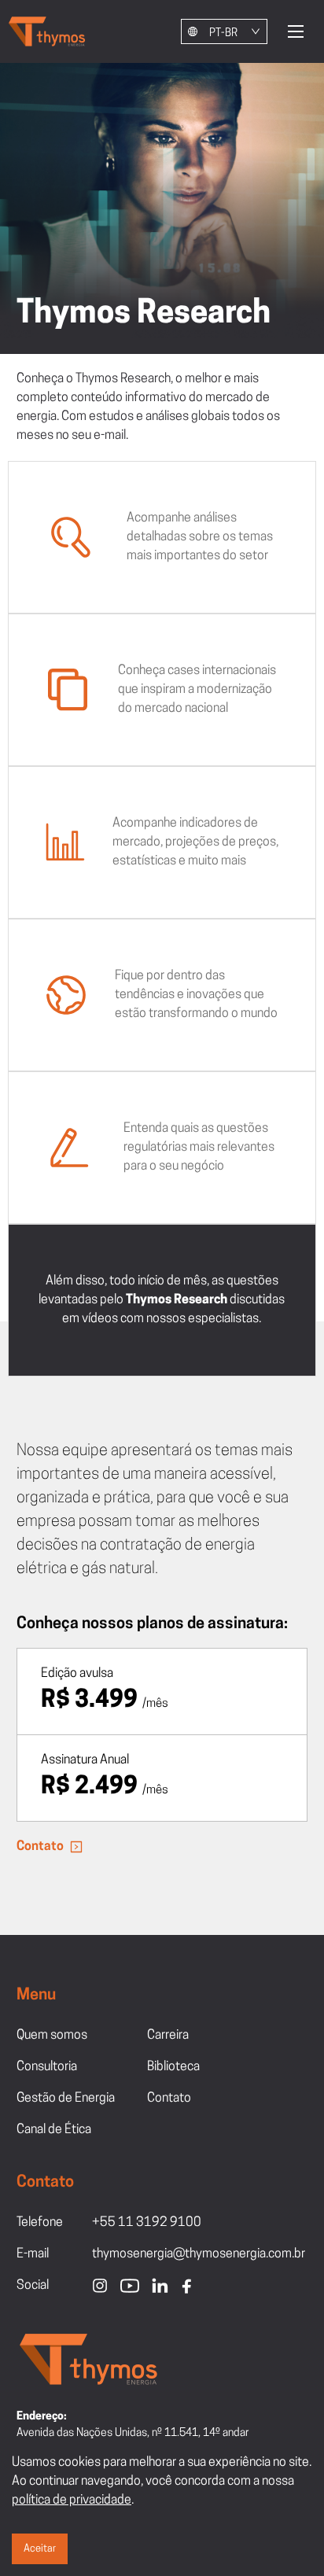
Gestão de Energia (66, 2099)
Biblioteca (173, 2067)
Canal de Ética (54, 2130)
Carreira (168, 2036)
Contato (40, 1847)
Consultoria (47, 2067)
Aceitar (40, 2549)
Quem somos (52, 2036)
